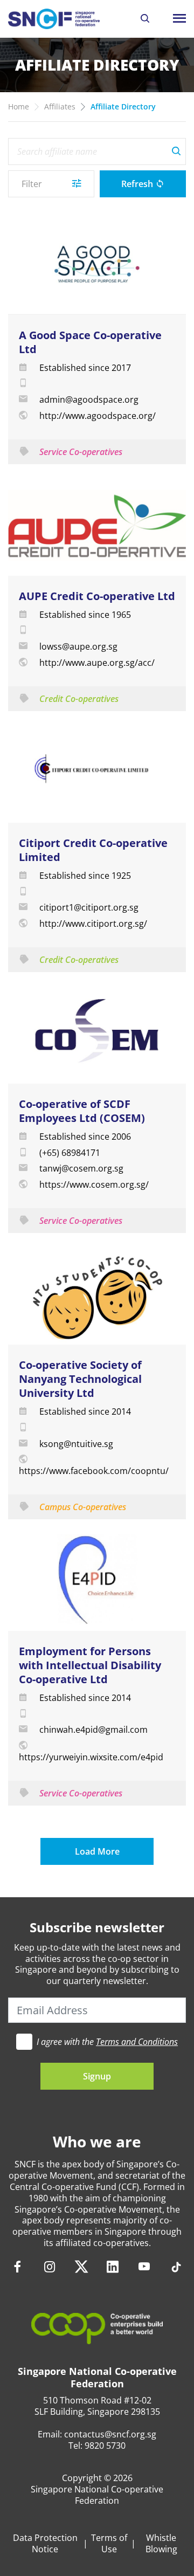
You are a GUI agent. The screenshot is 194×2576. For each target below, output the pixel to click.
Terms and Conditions (137, 2042)
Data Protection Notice (45, 2544)
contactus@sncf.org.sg (110, 2434)
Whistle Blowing (161, 2544)
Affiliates (60, 106)
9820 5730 (105, 2446)
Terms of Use (109, 2544)
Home (19, 106)
